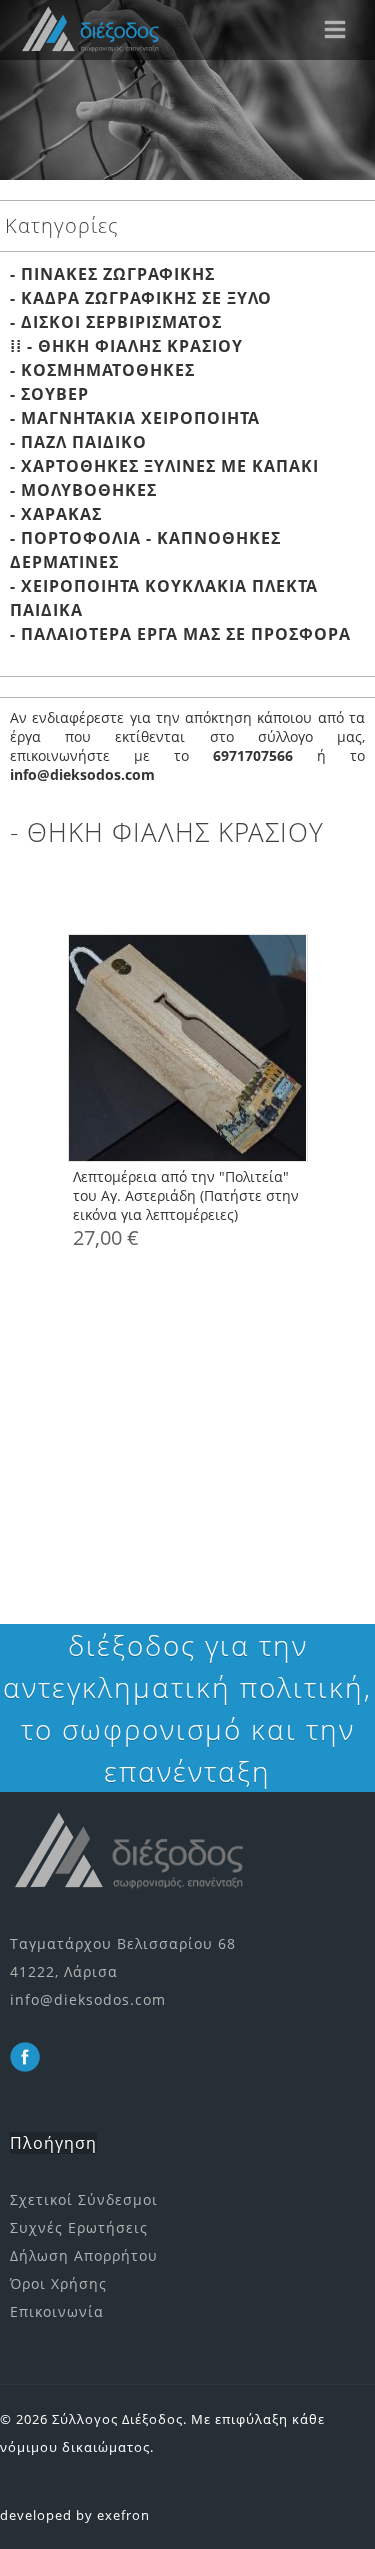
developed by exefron (75, 2515)
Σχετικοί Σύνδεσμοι (84, 2199)
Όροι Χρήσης (58, 2283)
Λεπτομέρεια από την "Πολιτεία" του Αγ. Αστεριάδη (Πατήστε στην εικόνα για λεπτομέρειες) (186, 1195)
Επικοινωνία (57, 2311)
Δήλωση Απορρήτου (84, 2255)
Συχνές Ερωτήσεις (79, 2227)
